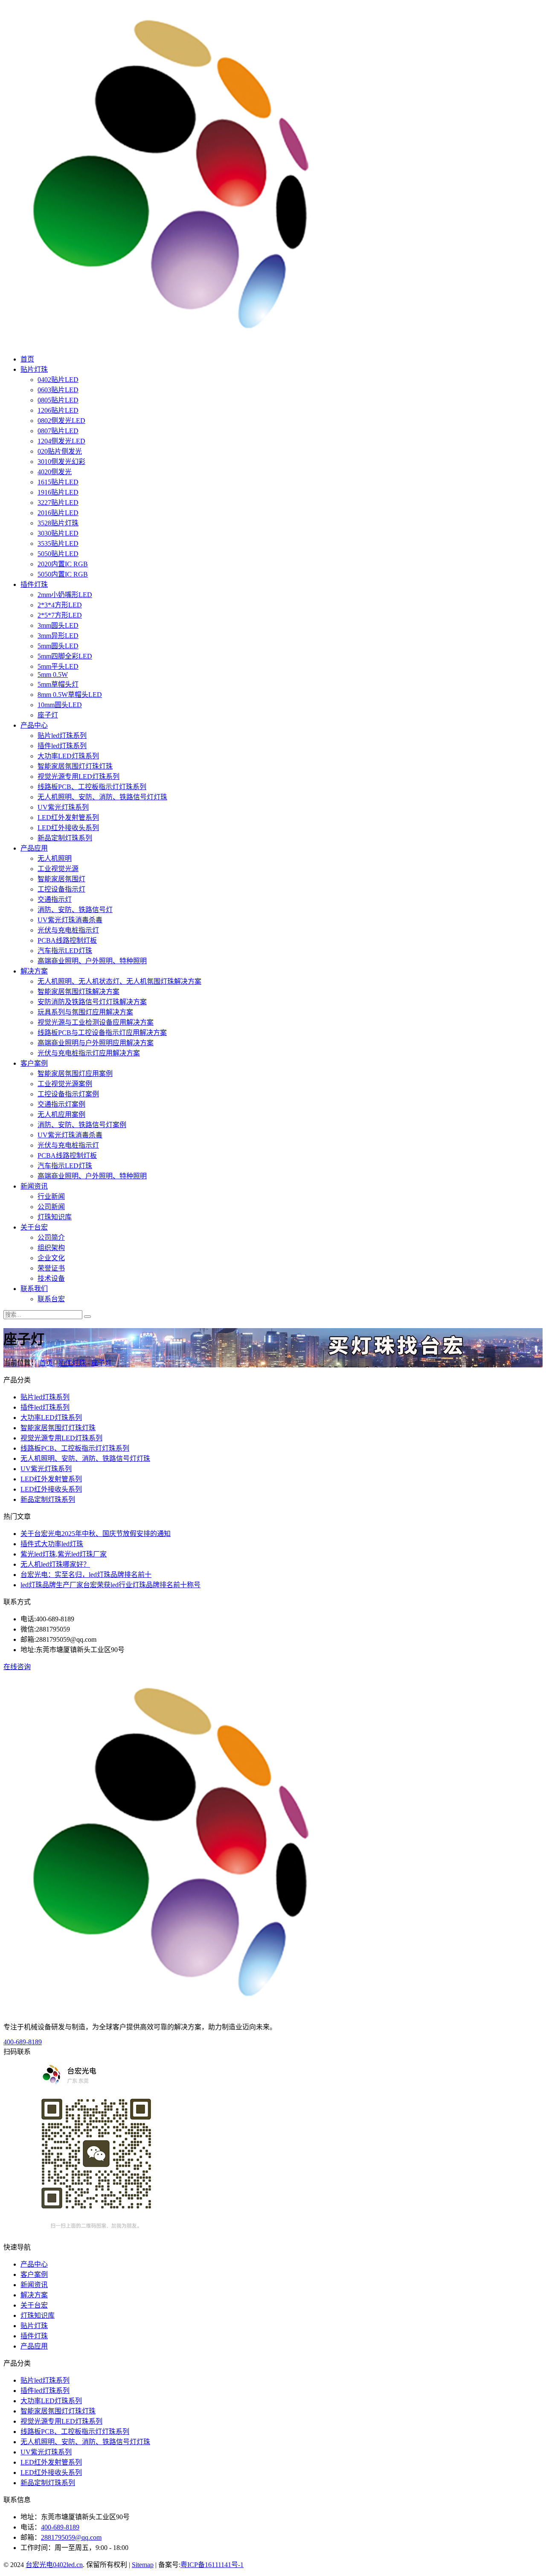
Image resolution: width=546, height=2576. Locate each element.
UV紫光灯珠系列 (63, 807)
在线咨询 (17, 1667)
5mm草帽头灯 (58, 684)
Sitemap (143, 2565)
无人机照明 (55, 858)
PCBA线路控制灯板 (67, 940)
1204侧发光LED (61, 441)
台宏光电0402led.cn (54, 2565)
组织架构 (51, 1248)
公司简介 (51, 1237)
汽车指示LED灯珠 (65, 951)
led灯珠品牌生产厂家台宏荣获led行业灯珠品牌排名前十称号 (110, 1585)
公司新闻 (51, 1207)
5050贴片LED (58, 554)
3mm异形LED (58, 636)
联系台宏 (51, 1299)
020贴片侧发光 (60, 451)
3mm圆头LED (58, 625)
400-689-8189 (23, 2042)
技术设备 (51, 1278)
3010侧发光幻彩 (61, 462)
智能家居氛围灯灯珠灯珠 (75, 766)
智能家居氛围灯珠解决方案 (78, 992)
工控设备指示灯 (61, 889)
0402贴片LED (58, 380)
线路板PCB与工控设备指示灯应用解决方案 (102, 1033)
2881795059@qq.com (71, 2537)
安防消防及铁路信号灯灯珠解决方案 (92, 1002)
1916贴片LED (58, 492)
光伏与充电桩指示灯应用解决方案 (89, 1053)
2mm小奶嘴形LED (65, 595)
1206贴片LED (58, 410)
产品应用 (34, 848)
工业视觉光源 (58, 869)
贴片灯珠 (34, 369)
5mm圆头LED (58, 646)
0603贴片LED (58, 390)
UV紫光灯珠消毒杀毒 (70, 920)
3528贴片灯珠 (58, 523)
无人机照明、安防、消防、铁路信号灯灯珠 (102, 797)
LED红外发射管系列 (68, 817)
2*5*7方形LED (60, 615)
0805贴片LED (58, 400)
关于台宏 (34, 1227)
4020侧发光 (55, 472)
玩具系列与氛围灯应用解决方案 (85, 1012)
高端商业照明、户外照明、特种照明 (92, 961)
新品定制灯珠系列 (65, 838)
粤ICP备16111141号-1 (212, 2565)
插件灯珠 (34, 584)
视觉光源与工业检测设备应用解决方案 (96, 1022)
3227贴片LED (58, 503)
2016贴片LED (58, 513)
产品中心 (34, 725)
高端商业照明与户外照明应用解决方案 (96, 1043)
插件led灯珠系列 (62, 746)
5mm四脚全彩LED (65, 656)
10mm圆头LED (60, 705)
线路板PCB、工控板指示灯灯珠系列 (92, 787)
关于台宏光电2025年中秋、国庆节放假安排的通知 (96, 1534)
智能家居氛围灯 (61, 879)
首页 (27, 359)
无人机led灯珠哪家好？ (55, 1564)
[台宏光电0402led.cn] (174, 342)
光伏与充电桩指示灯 (68, 930)
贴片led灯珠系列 (62, 736)
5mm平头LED (58, 666)
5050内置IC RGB (63, 574)
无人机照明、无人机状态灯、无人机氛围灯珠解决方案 (119, 981)
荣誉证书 (51, 1268)
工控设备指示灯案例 (68, 1094)
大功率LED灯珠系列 (68, 756)
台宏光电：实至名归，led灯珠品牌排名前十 (86, 1575)
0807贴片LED (58, 431)
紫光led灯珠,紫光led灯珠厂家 (64, 1554)
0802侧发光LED (61, 421)
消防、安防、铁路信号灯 (75, 910)
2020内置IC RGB (63, 564)
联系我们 (34, 1289)
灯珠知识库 (55, 1217)
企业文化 (51, 1258)
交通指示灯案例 (61, 1104)
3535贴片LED (58, 543)
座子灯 (48, 715)
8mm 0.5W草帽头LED (70, 695)
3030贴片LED (58, 533)
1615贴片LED (58, 482)
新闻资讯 (34, 1186)
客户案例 (34, 1063)
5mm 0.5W (53, 675)
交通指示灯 (55, 899)
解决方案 (34, 971)
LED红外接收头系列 (68, 828)
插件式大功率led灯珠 (52, 1544)
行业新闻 (51, 1196)
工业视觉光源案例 (65, 1084)
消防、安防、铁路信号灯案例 (82, 1125)
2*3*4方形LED (60, 605)
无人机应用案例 (61, 1115)
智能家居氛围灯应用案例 (75, 1074)
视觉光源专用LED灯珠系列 (78, 777)
